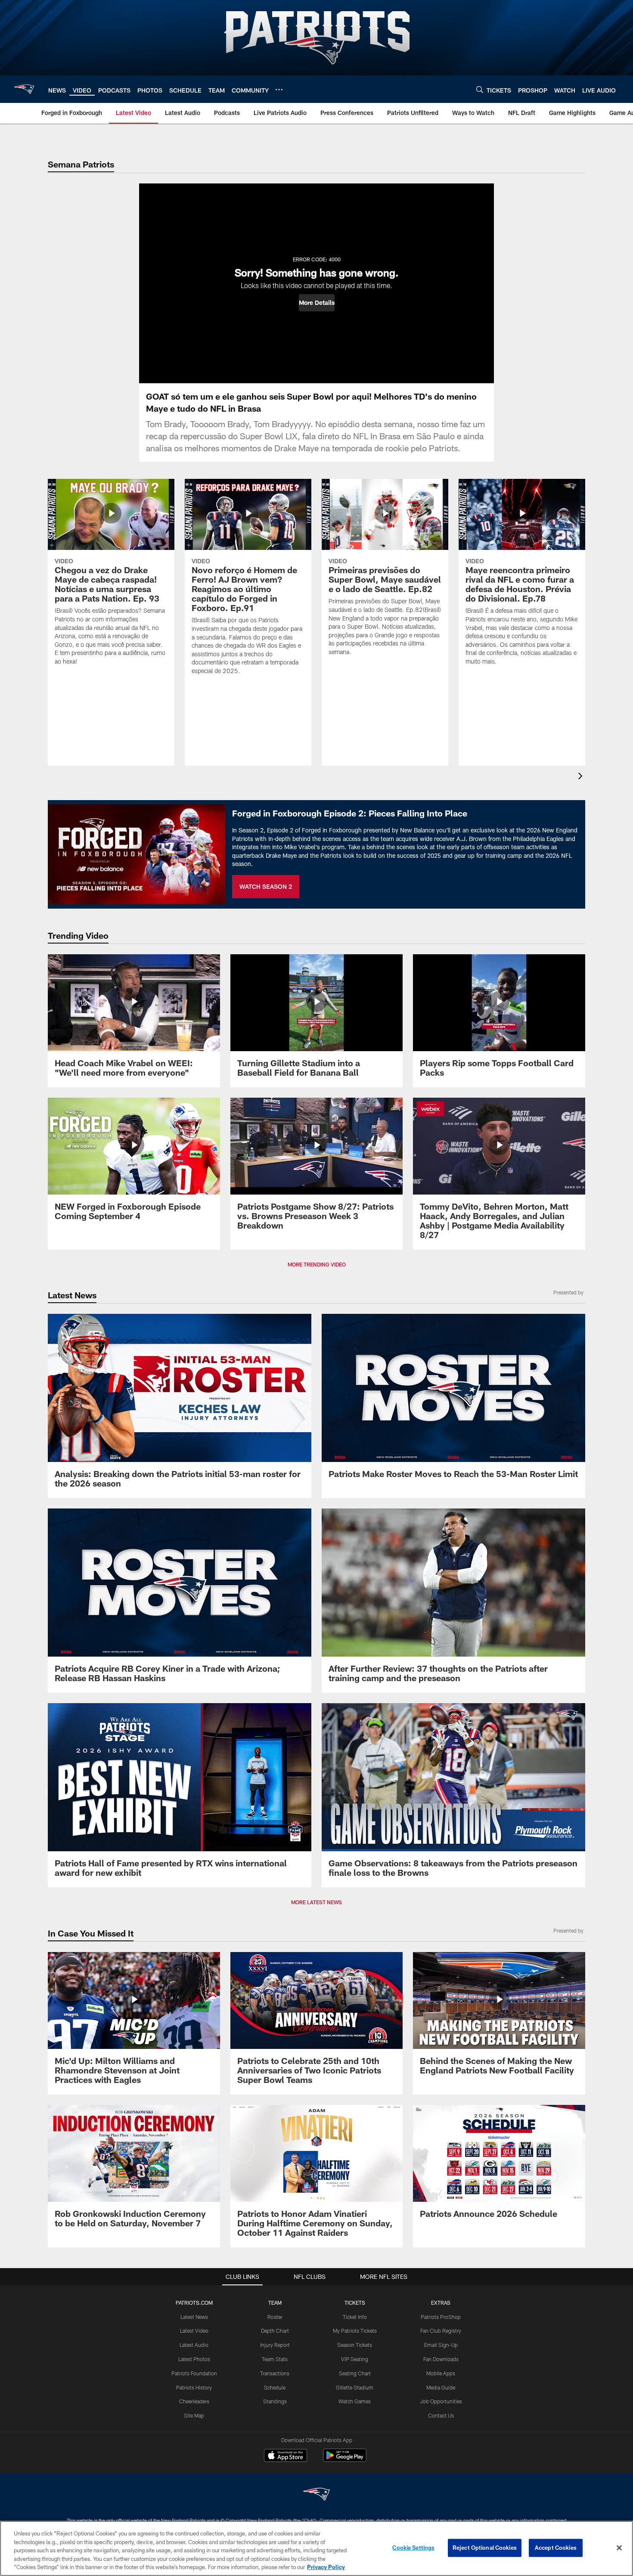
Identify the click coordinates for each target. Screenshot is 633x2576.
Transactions (275, 2373)
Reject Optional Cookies (485, 2548)
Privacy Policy (326, 2567)
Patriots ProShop (441, 2317)
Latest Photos (194, 2359)
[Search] (480, 89)
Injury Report (275, 2345)
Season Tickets (355, 2345)
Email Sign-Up (441, 2345)
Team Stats (275, 2359)
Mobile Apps (441, 2373)
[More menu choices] (279, 90)
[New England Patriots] (316, 2495)
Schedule (275, 2387)
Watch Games (355, 2401)
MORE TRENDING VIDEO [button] (317, 1264)
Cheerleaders (194, 2401)
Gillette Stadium (355, 2387)
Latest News (194, 2317)
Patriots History (194, 2387)
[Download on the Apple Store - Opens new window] (285, 2456)
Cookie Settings (413, 2548)
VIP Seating (355, 2359)
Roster (275, 2317)
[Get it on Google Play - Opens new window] (345, 2460)
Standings (275, 2401)
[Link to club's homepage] (24, 89)
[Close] (619, 2548)
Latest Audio (194, 2345)
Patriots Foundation (194, 2373)
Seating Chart (355, 2373)
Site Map (194, 2415)
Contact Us (441, 2415)
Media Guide (441, 2387)
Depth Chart (275, 2331)
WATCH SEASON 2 (266, 886)
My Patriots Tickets (355, 2331)
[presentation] (582, 777)
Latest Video (194, 2331)
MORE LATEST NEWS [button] (316, 1902)
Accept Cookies (556, 2548)
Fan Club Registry (441, 2331)
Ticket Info (355, 2317)
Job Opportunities (441, 2401)
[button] (317, 303)
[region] (316, 2548)
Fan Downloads (441, 2359)
